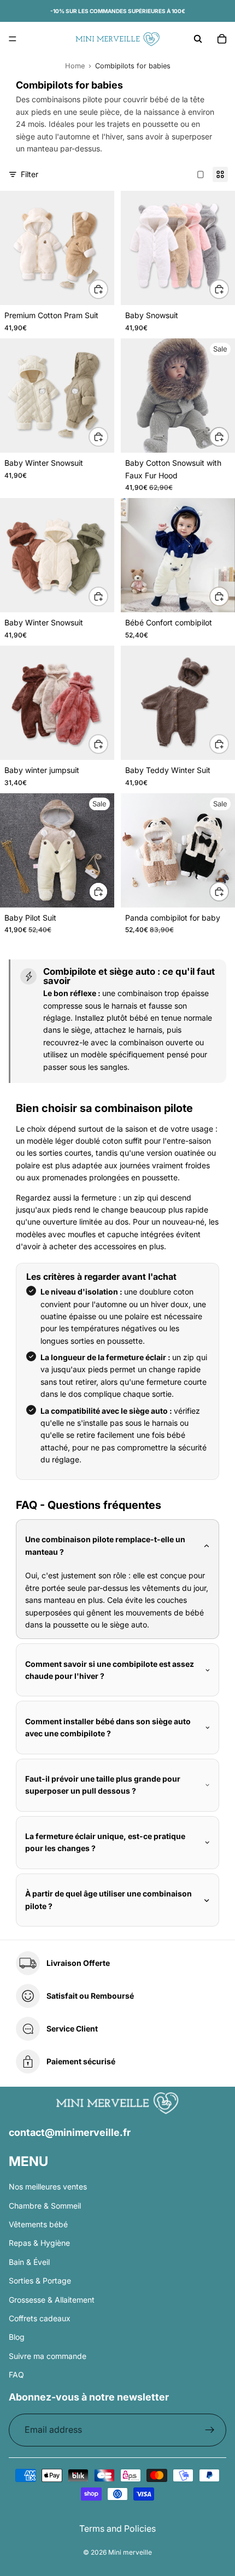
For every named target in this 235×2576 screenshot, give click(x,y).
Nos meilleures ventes (48, 2186)
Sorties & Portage (40, 2281)
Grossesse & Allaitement (52, 2300)
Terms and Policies (117, 2528)
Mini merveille (130, 2552)
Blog (17, 2337)
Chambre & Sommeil (45, 2206)
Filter (30, 174)
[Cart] (222, 39)
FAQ (16, 2375)
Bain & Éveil (29, 2262)
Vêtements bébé (38, 2224)
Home (75, 66)
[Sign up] (210, 2430)
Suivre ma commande (48, 2356)
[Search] (198, 39)
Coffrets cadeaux (40, 2318)
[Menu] (13, 39)
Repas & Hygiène (39, 2243)
